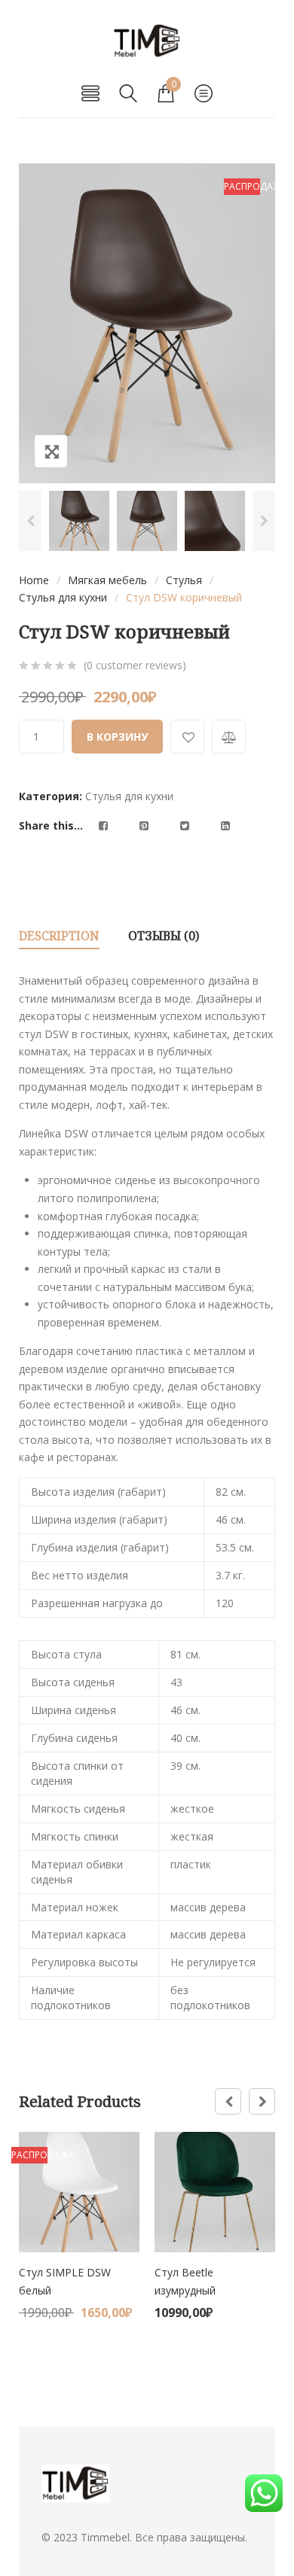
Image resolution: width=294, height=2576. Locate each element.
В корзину (117, 737)
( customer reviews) (135, 665)
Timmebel (105, 2537)
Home (34, 580)
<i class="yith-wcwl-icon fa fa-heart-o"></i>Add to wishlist (187, 737)
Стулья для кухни (63, 597)
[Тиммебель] (147, 41)
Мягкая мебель (107, 580)
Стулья (184, 580)
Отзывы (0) (164, 936)
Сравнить (229, 737)
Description (59, 936)
